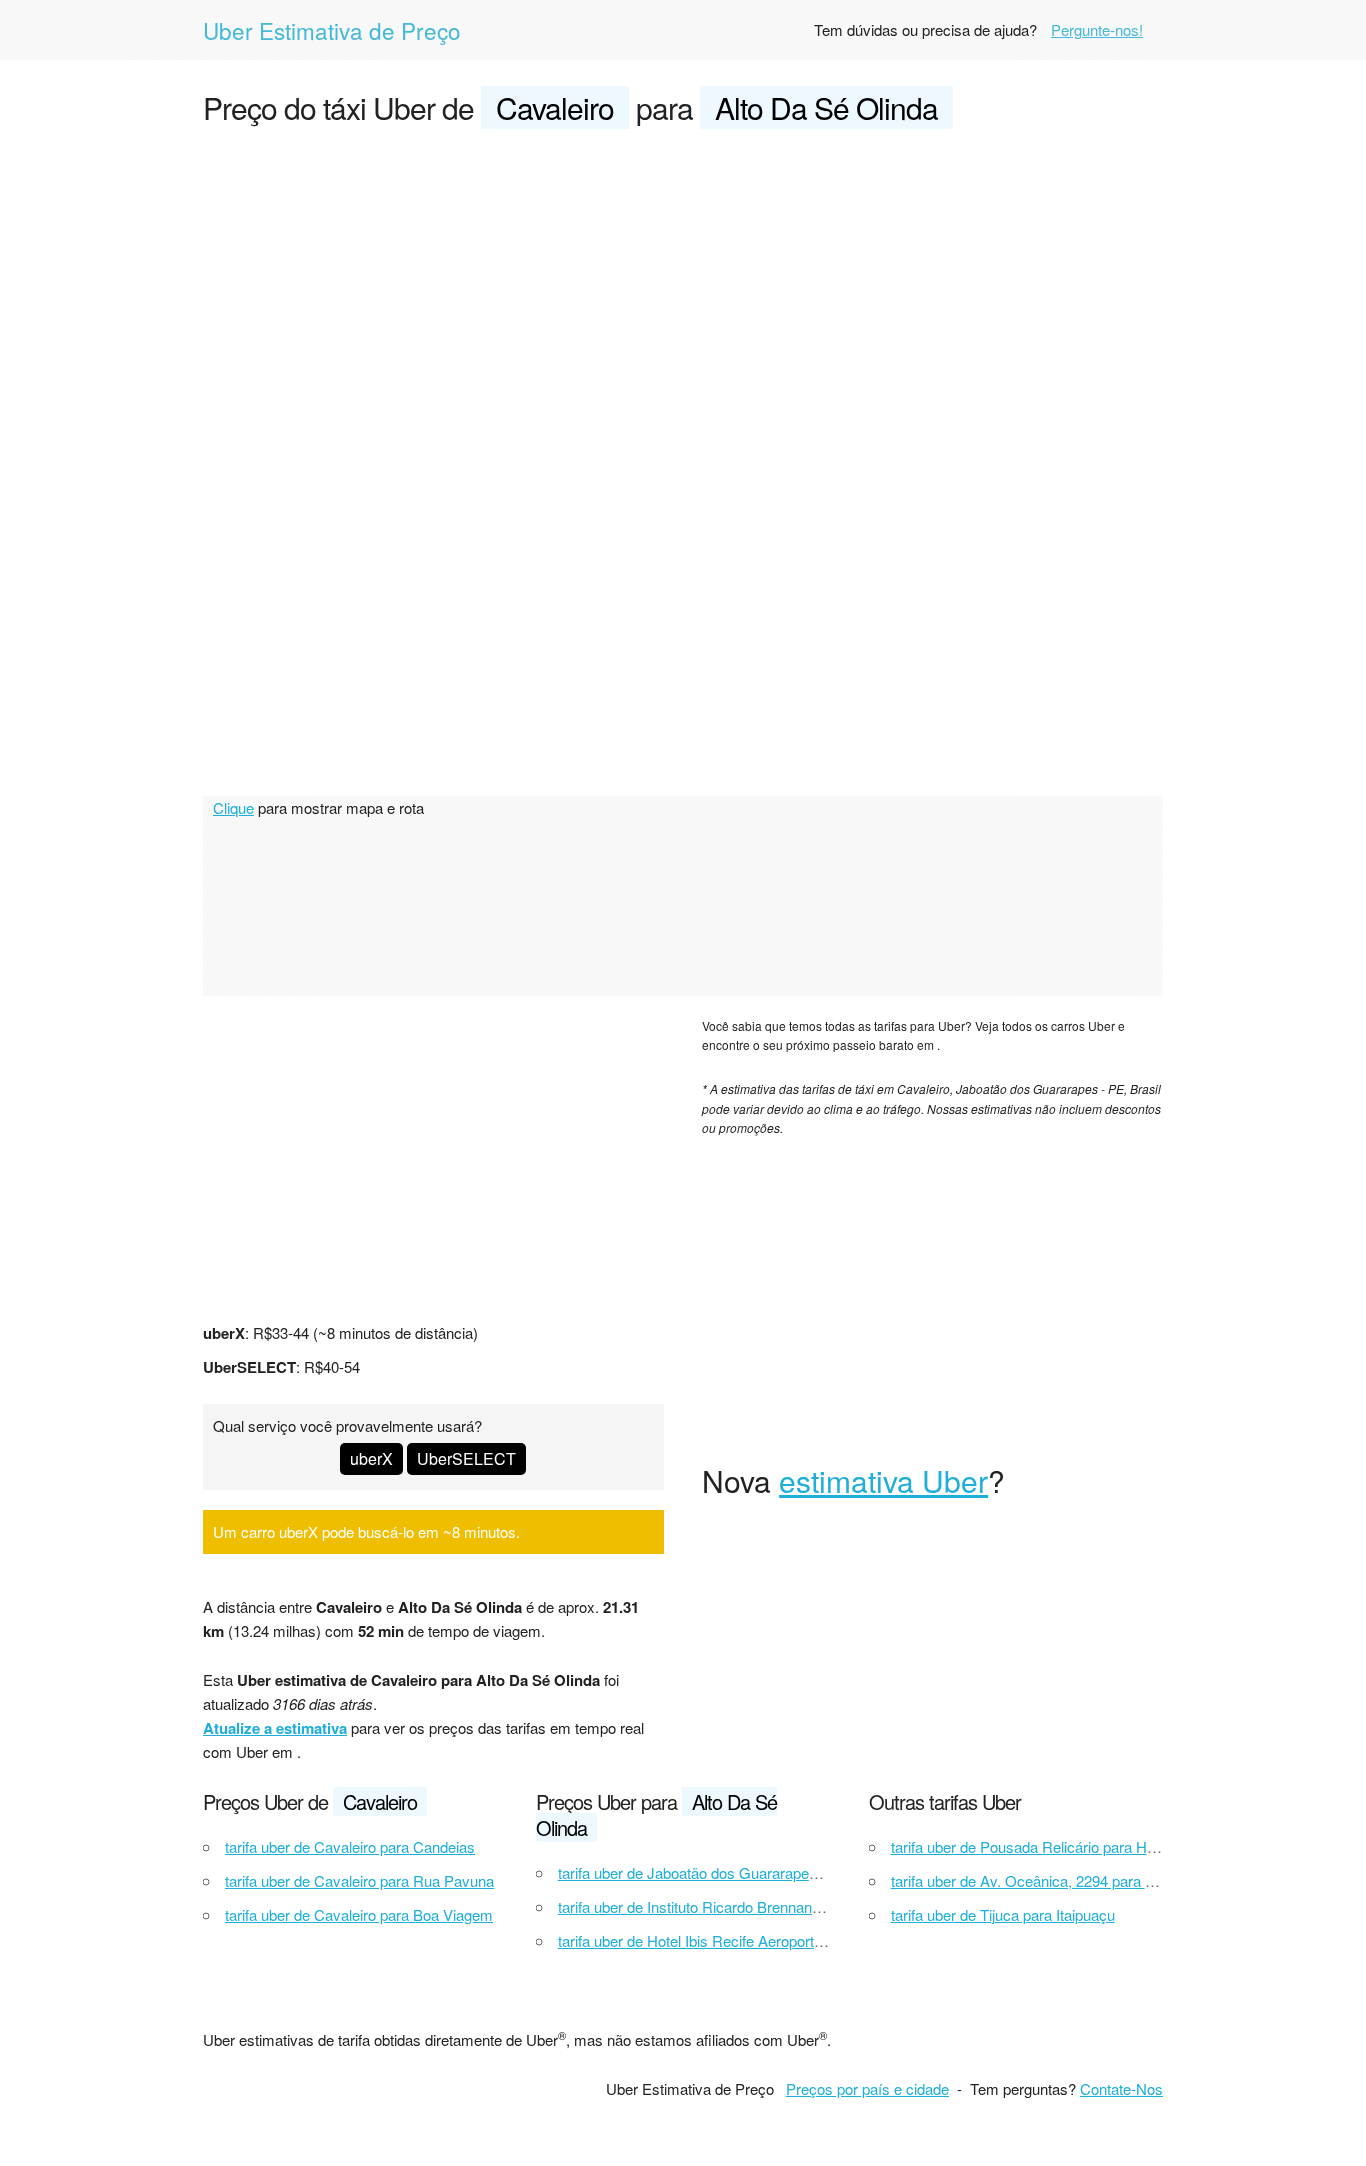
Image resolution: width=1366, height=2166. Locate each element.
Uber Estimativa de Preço (332, 30)
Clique (233, 807)
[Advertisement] (683, 296)
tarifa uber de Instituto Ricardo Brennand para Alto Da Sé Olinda (765, 1906)
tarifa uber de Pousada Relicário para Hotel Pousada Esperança (1099, 1846)
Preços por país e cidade (867, 2088)
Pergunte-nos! (1097, 29)
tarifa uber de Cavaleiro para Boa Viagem (359, 1914)
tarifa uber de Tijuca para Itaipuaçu (1003, 1914)
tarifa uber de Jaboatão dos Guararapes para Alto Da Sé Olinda (764, 1872)
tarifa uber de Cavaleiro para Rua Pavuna (359, 1880)
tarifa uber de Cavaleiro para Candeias (350, 1846)
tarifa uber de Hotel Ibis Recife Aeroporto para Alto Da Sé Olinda (766, 1940)
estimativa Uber (883, 1480)
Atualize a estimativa (275, 1728)
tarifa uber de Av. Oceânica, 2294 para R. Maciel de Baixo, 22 (1091, 1880)
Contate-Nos (1121, 2088)
